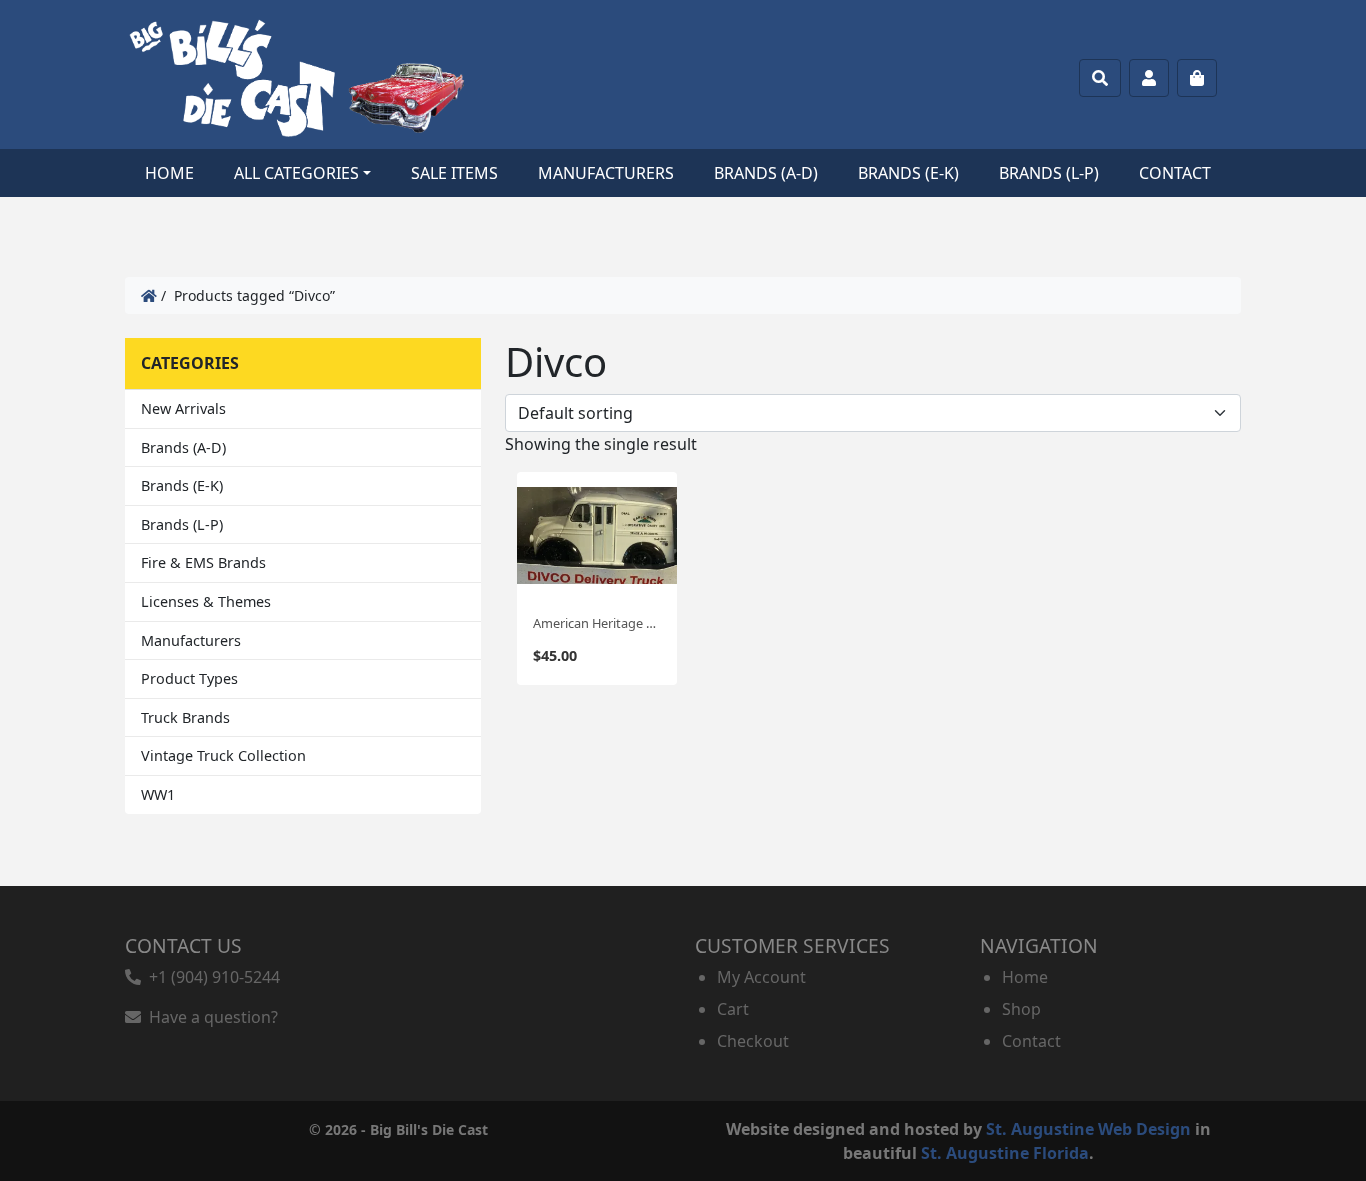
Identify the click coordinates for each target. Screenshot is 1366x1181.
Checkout (753, 1041)
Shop (1021, 1009)
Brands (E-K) (908, 173)
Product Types (189, 678)
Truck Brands (185, 717)
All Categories (296, 173)
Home (169, 173)
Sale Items (454, 173)
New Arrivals (183, 408)
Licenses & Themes (206, 601)
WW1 (158, 794)
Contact (1175, 173)
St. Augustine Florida (1005, 1153)
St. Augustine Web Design (1088, 1129)
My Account (761, 977)
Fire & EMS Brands (203, 562)
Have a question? (209, 1017)
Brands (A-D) (766, 173)
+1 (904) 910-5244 (210, 977)
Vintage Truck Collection (223, 755)
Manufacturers (606, 173)
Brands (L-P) (1049, 173)
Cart (733, 1009)
